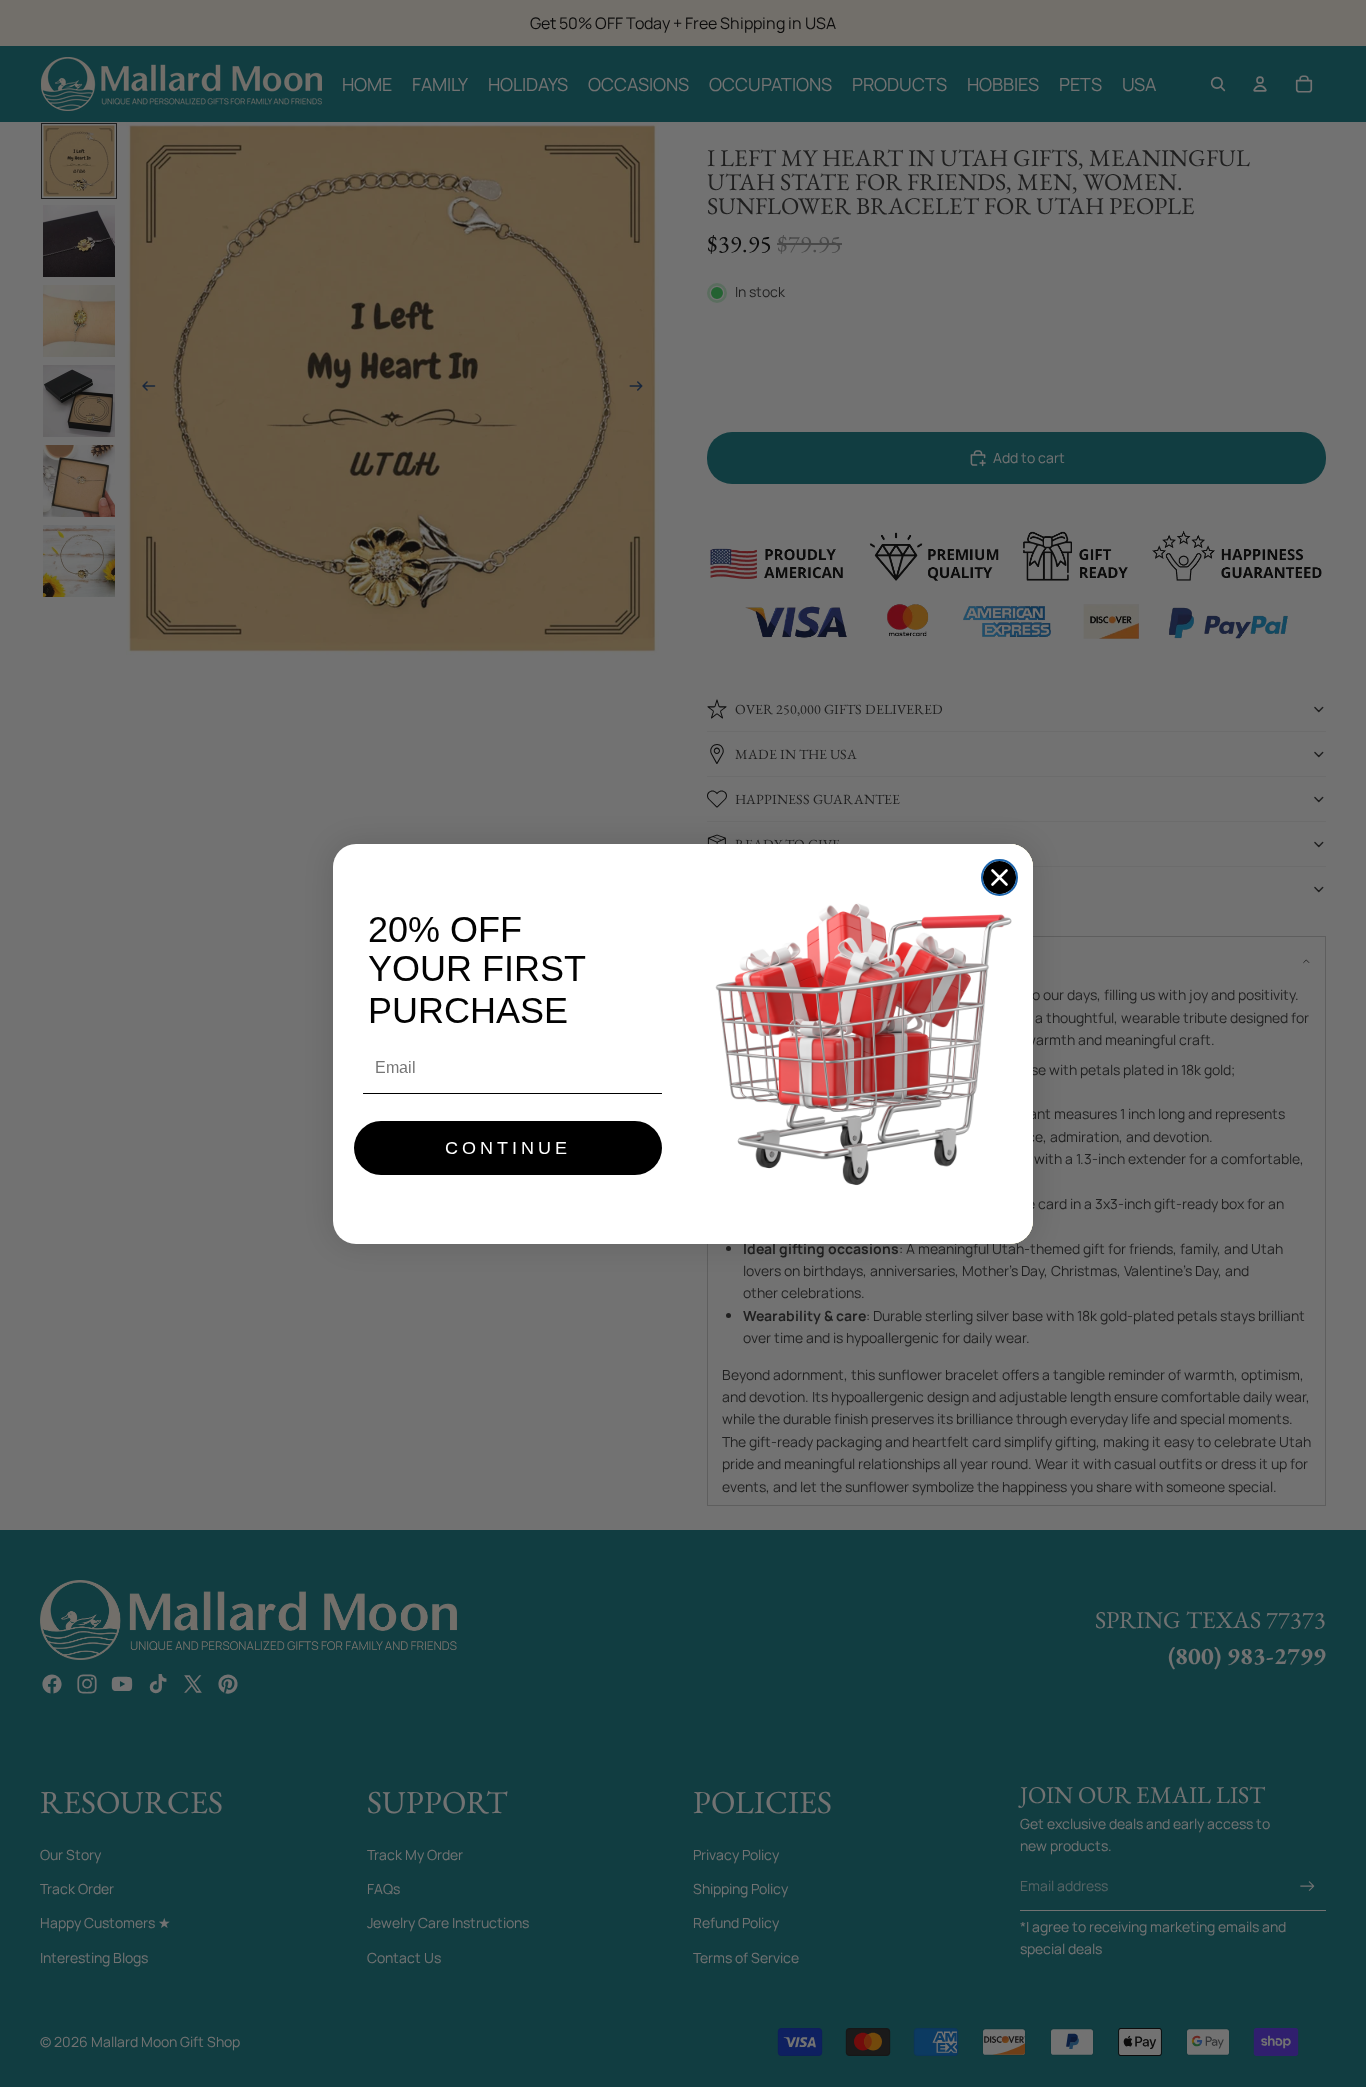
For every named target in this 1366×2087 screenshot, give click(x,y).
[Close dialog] (999, 877)
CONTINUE (508, 1148)
